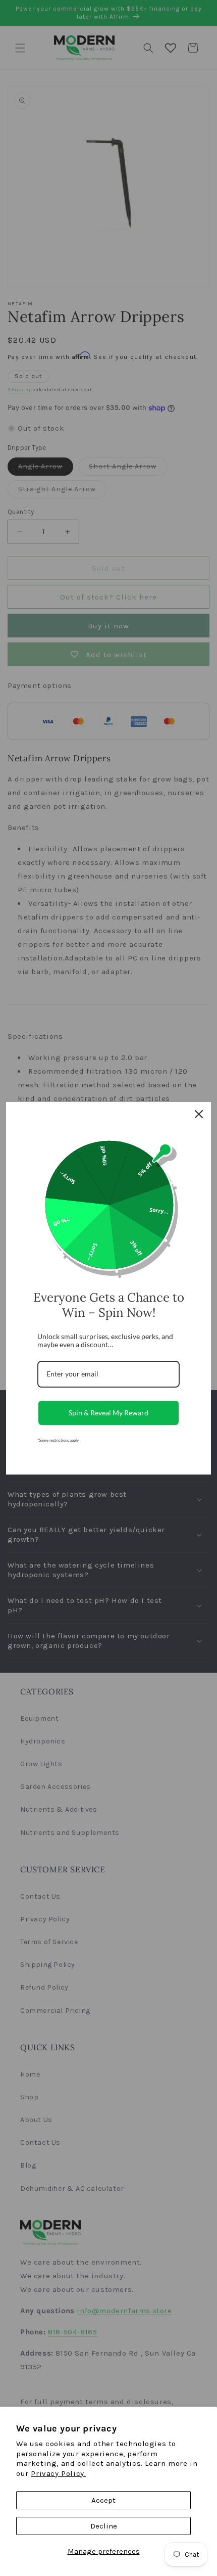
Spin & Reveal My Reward (108, 1413)
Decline (104, 2526)
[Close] (199, 1114)
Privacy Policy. (58, 2473)
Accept (103, 2500)
